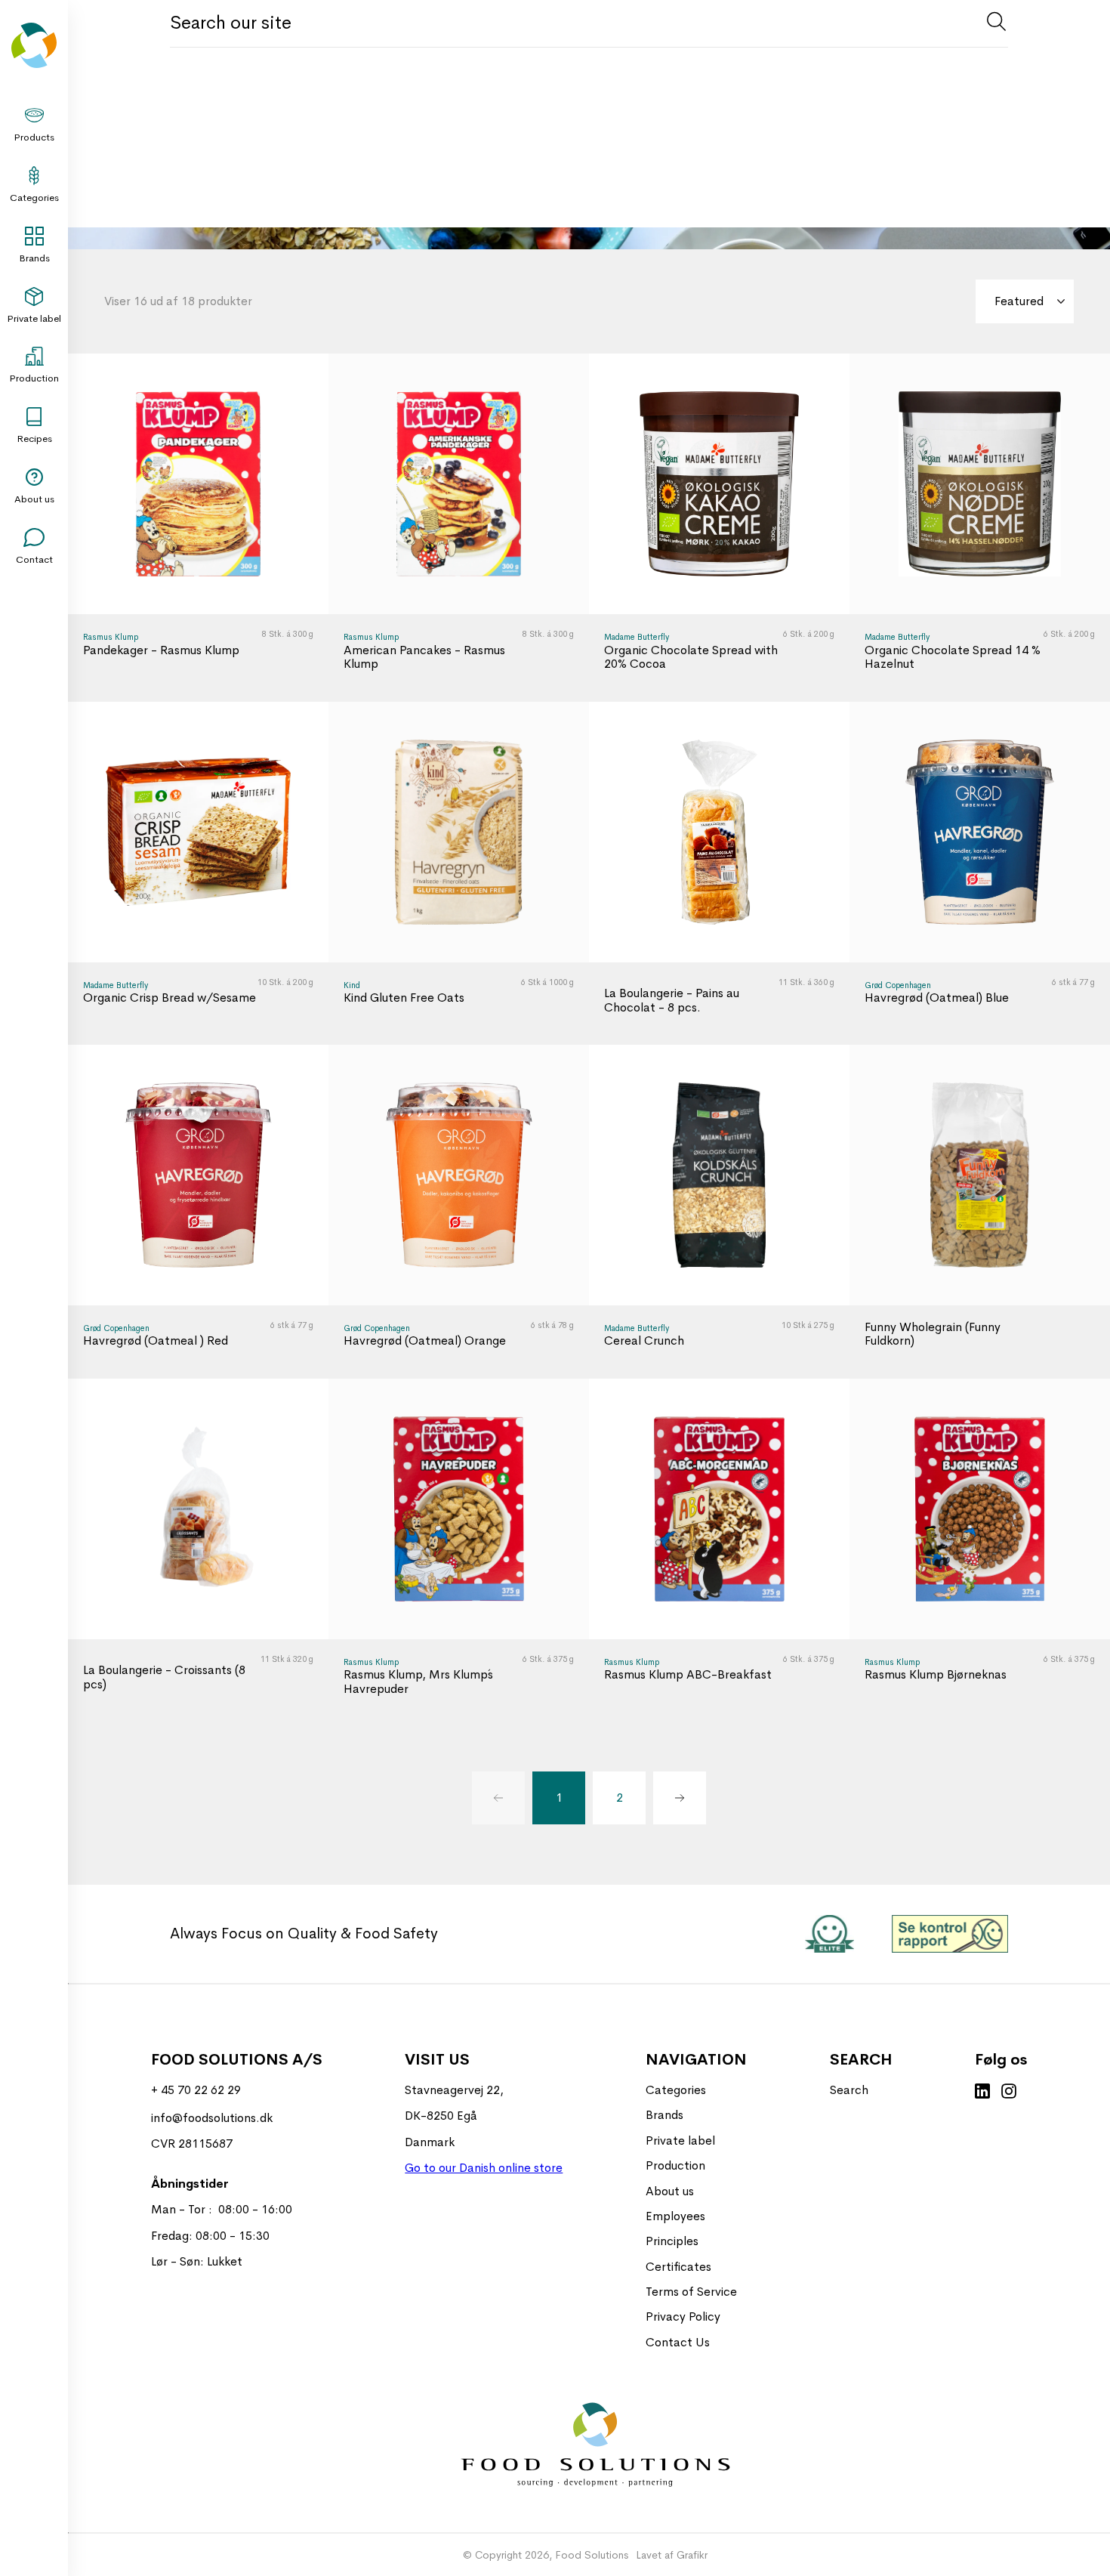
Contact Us (678, 2342)
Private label (34, 318)
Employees (675, 2216)
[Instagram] (1009, 2093)
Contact (34, 559)
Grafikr (692, 2555)
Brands (34, 258)
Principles (672, 2241)
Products (34, 137)
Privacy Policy (683, 2317)
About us (34, 499)
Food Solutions (592, 2555)
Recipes (34, 439)
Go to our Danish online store (484, 2168)
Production (34, 378)
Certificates (678, 2267)
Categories (34, 198)
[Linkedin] (982, 2093)
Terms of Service (691, 2292)
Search (849, 2090)
